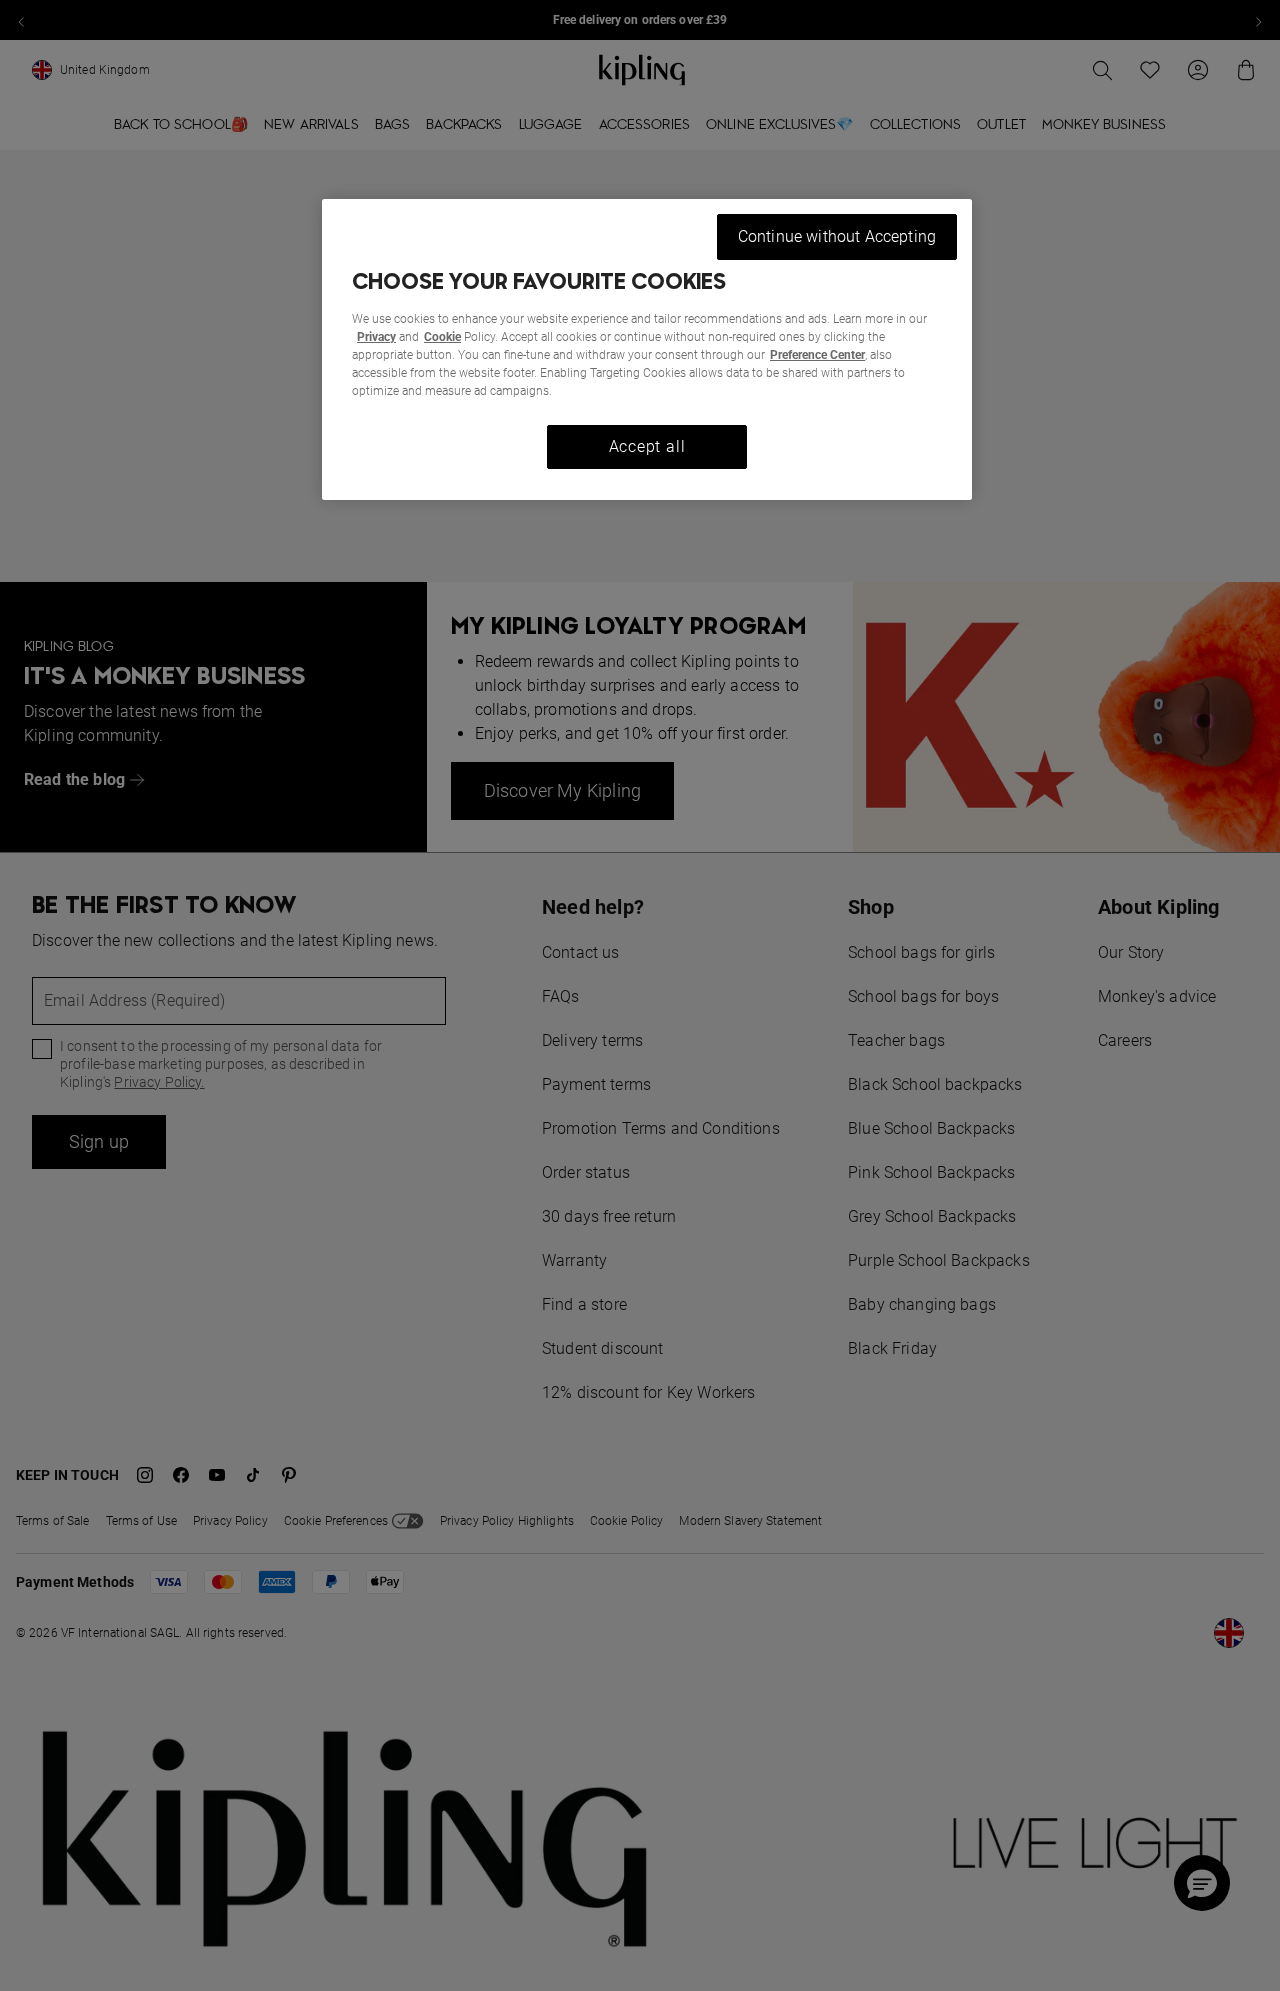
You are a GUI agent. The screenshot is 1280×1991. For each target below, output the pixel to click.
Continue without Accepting (837, 236)
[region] (647, 349)
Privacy (376, 337)
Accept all (647, 446)
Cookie (442, 337)
